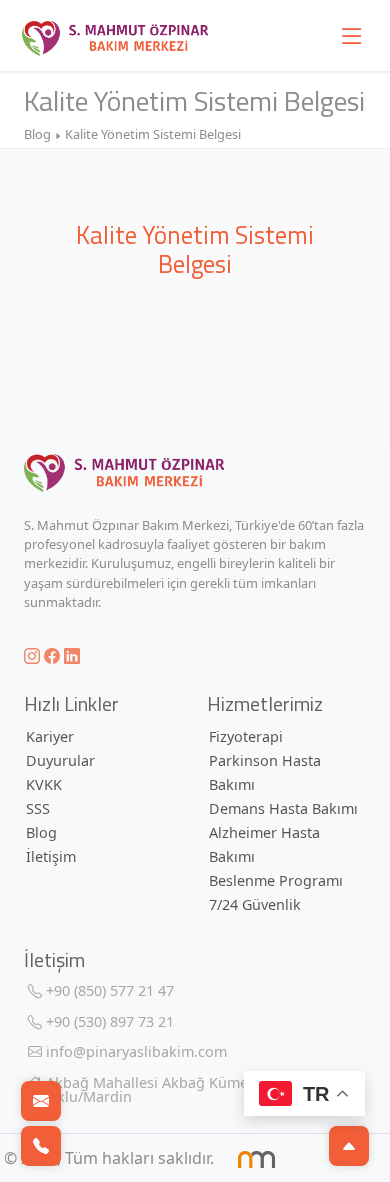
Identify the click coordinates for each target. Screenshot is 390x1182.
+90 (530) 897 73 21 (108, 1021)
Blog (41, 832)
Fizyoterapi (246, 736)
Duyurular (60, 760)
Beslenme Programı (276, 880)
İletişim (51, 856)
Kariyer (50, 736)
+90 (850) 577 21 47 (108, 990)
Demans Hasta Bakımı (283, 808)
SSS (38, 808)
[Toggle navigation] (352, 35)
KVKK (44, 784)
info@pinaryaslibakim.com (134, 1051)
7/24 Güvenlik (255, 904)
